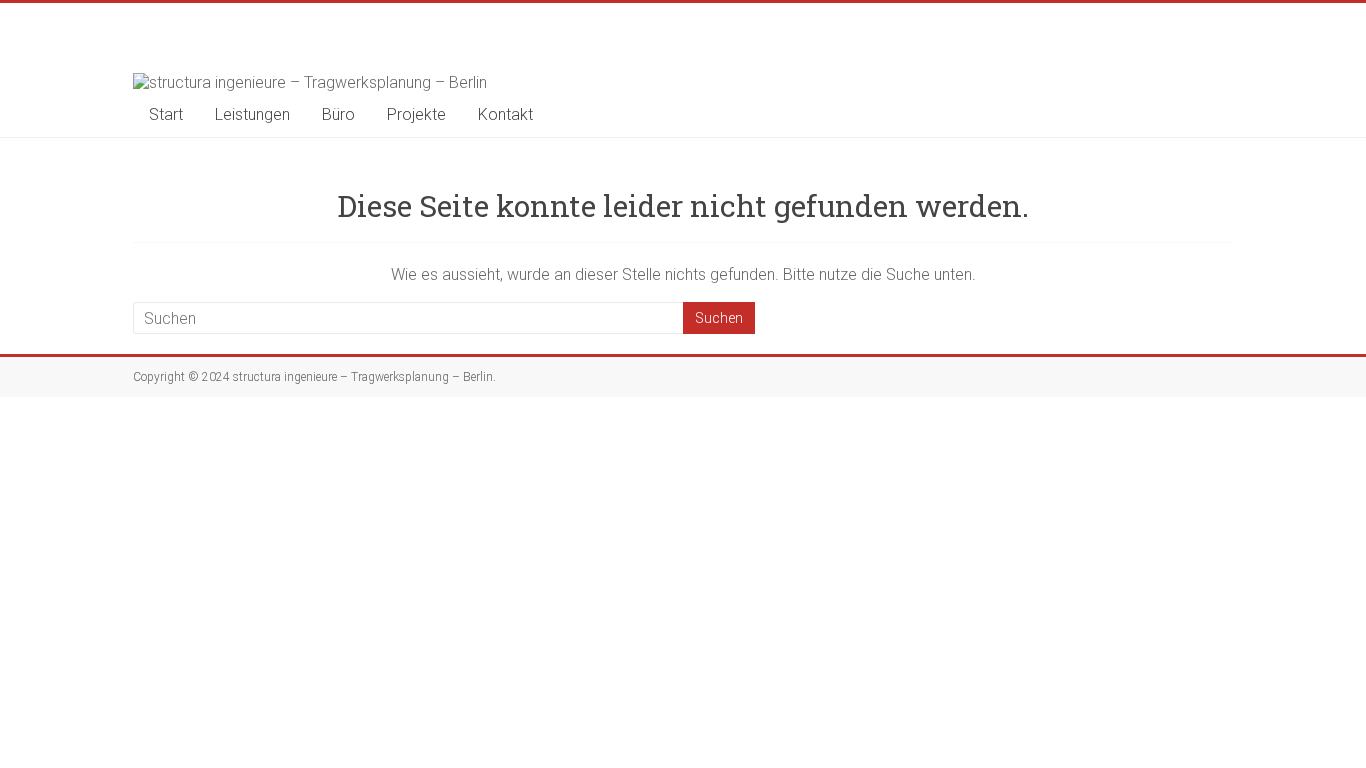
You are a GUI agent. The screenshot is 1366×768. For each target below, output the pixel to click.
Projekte (416, 114)
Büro (338, 114)
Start (166, 114)
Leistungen (252, 114)
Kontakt (505, 114)
